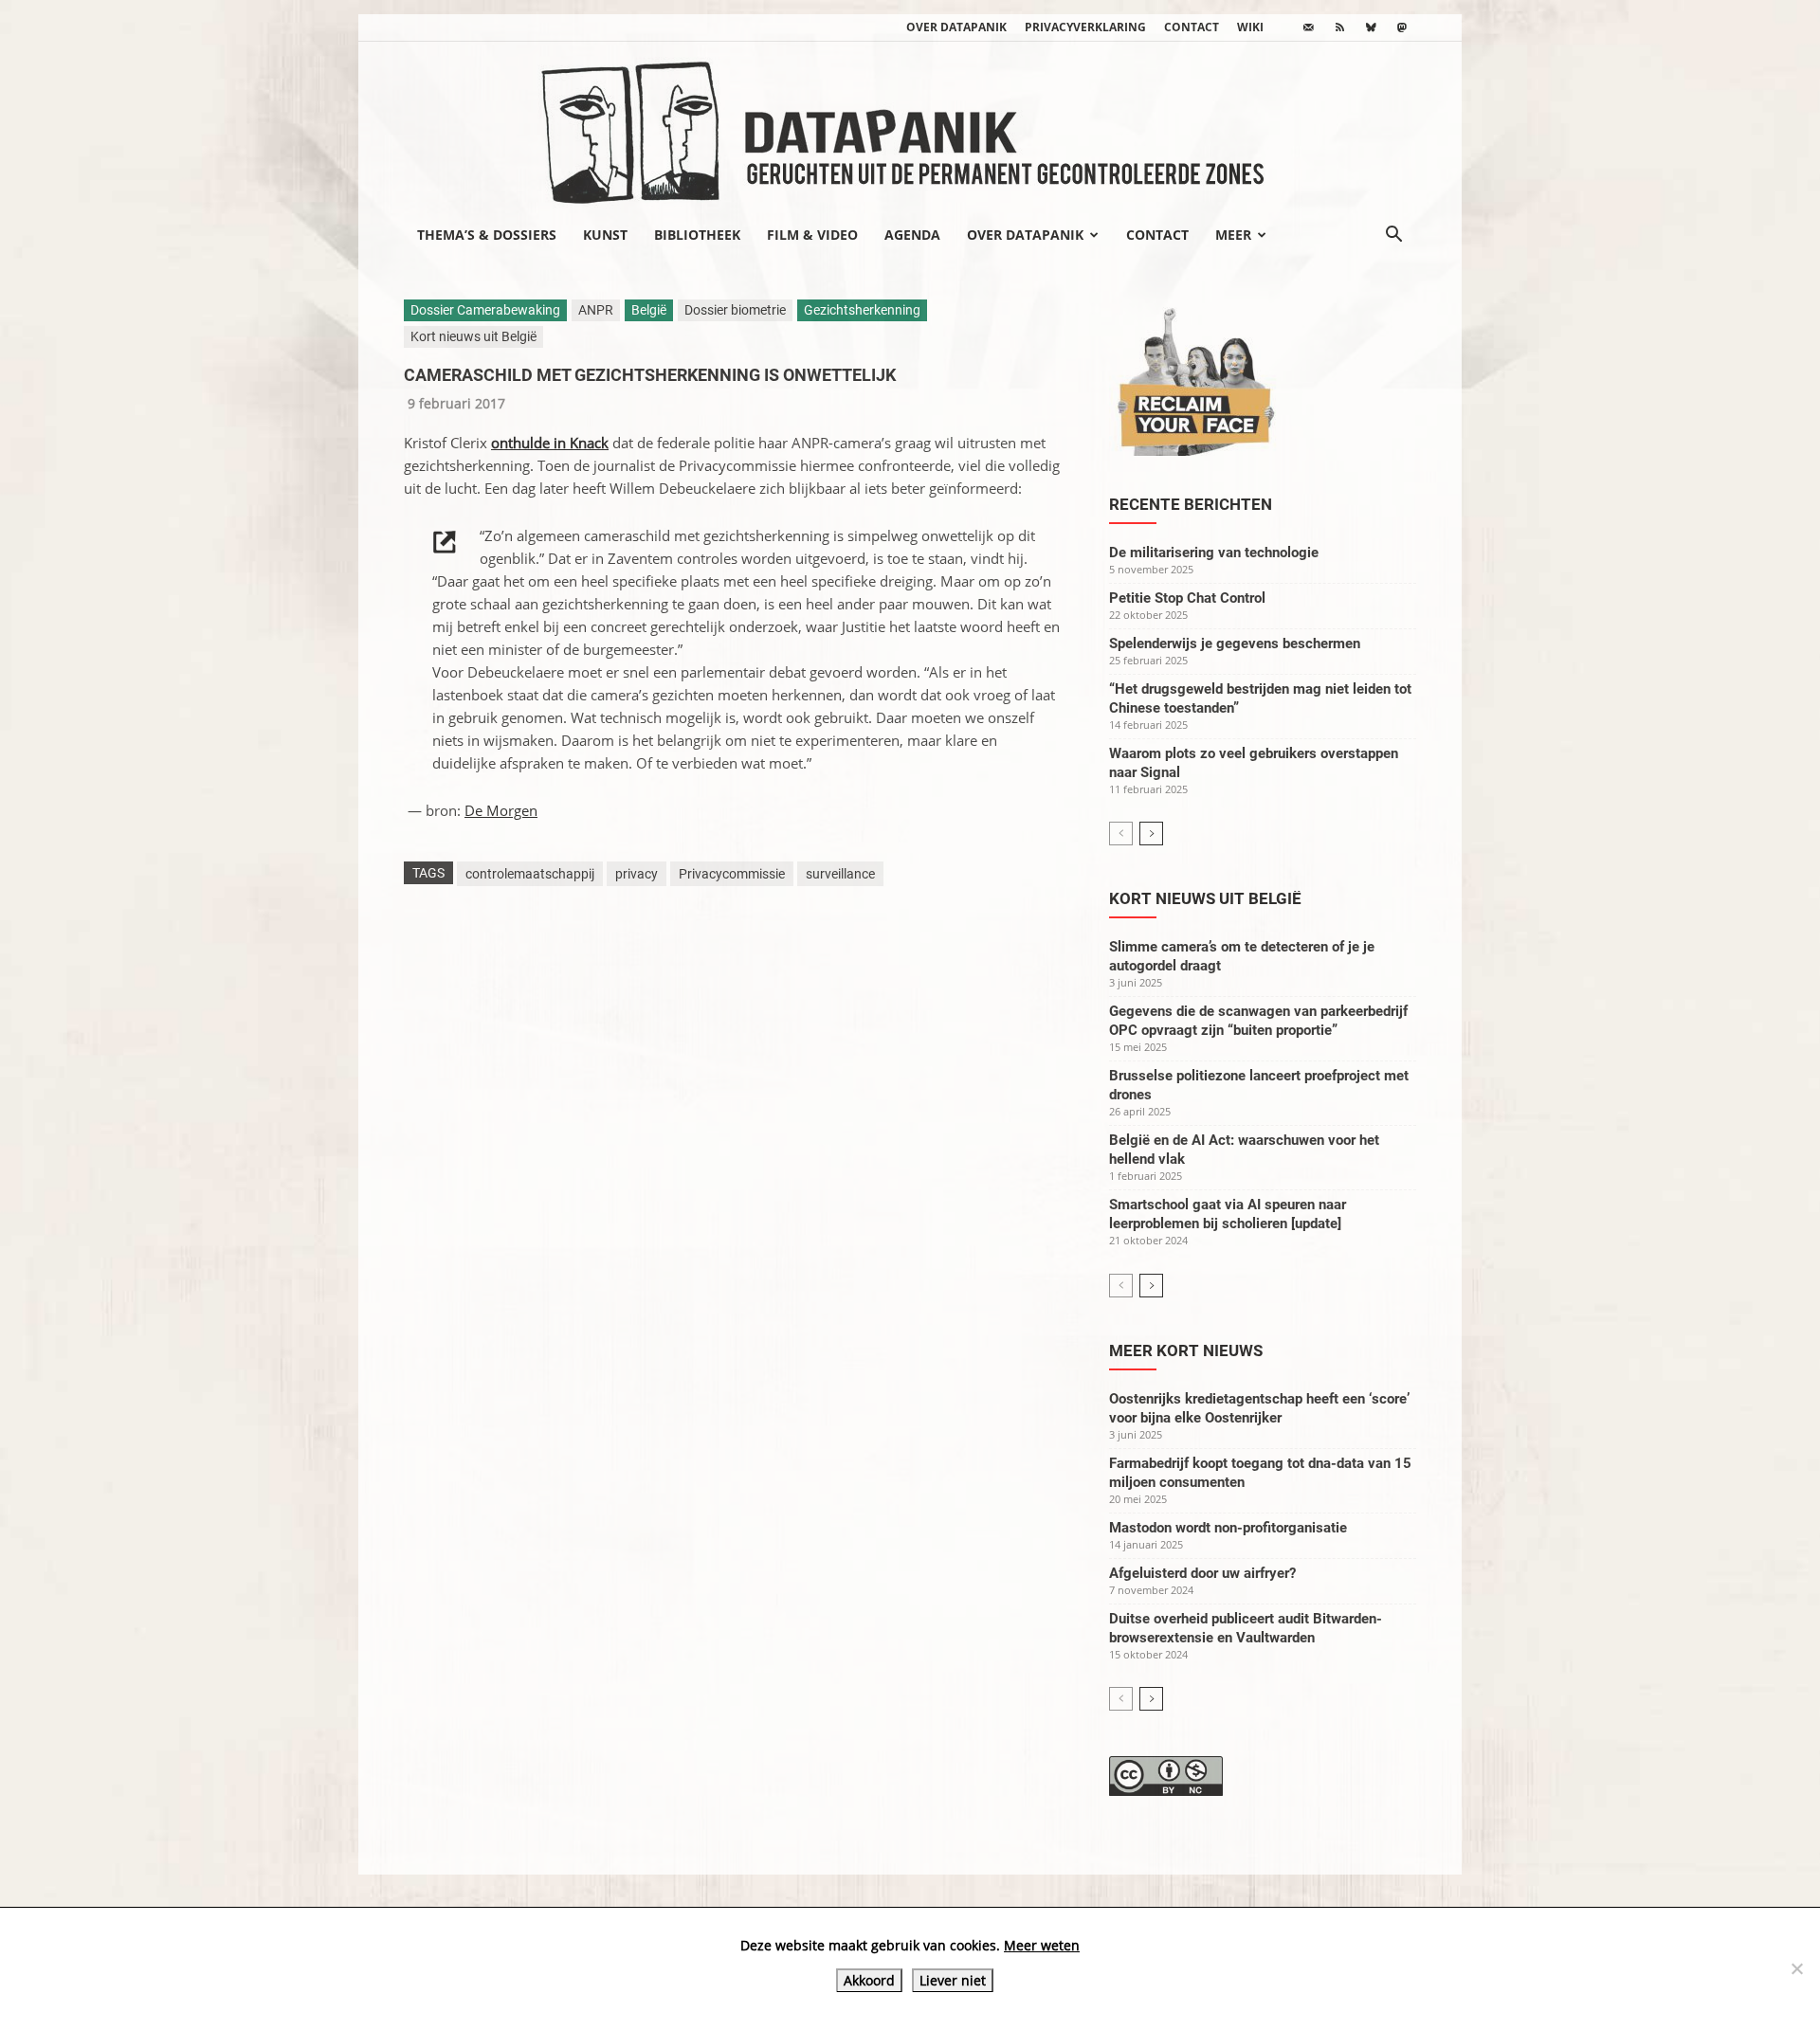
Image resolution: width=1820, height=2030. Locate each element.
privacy (637, 874)
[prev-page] (1121, 834)
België (649, 310)
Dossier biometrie (735, 310)
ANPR (596, 310)
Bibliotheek (697, 235)
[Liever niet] (1796, 1968)
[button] (1393, 236)
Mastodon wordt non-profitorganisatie (1228, 1528)
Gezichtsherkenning (862, 310)
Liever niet (953, 1980)
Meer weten (1042, 1945)
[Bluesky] (1371, 27)
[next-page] (1151, 834)
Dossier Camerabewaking (485, 310)
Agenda (912, 235)
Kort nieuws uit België (473, 336)
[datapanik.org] (910, 127)
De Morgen (501, 810)
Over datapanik (956, 27)
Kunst (605, 235)
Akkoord (869, 1980)
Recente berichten (1191, 504)
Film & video (812, 235)
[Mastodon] (1402, 27)
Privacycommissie (732, 874)
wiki (1250, 27)
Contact (1192, 27)
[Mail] (1308, 27)
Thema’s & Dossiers (487, 235)
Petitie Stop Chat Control (1187, 598)
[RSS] (1339, 27)
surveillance (840, 874)
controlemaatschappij (530, 874)
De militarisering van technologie (1214, 553)
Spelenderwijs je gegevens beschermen (1235, 643)
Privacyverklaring (1085, 27)
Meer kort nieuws (1186, 1350)
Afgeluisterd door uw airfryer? (1202, 1573)
